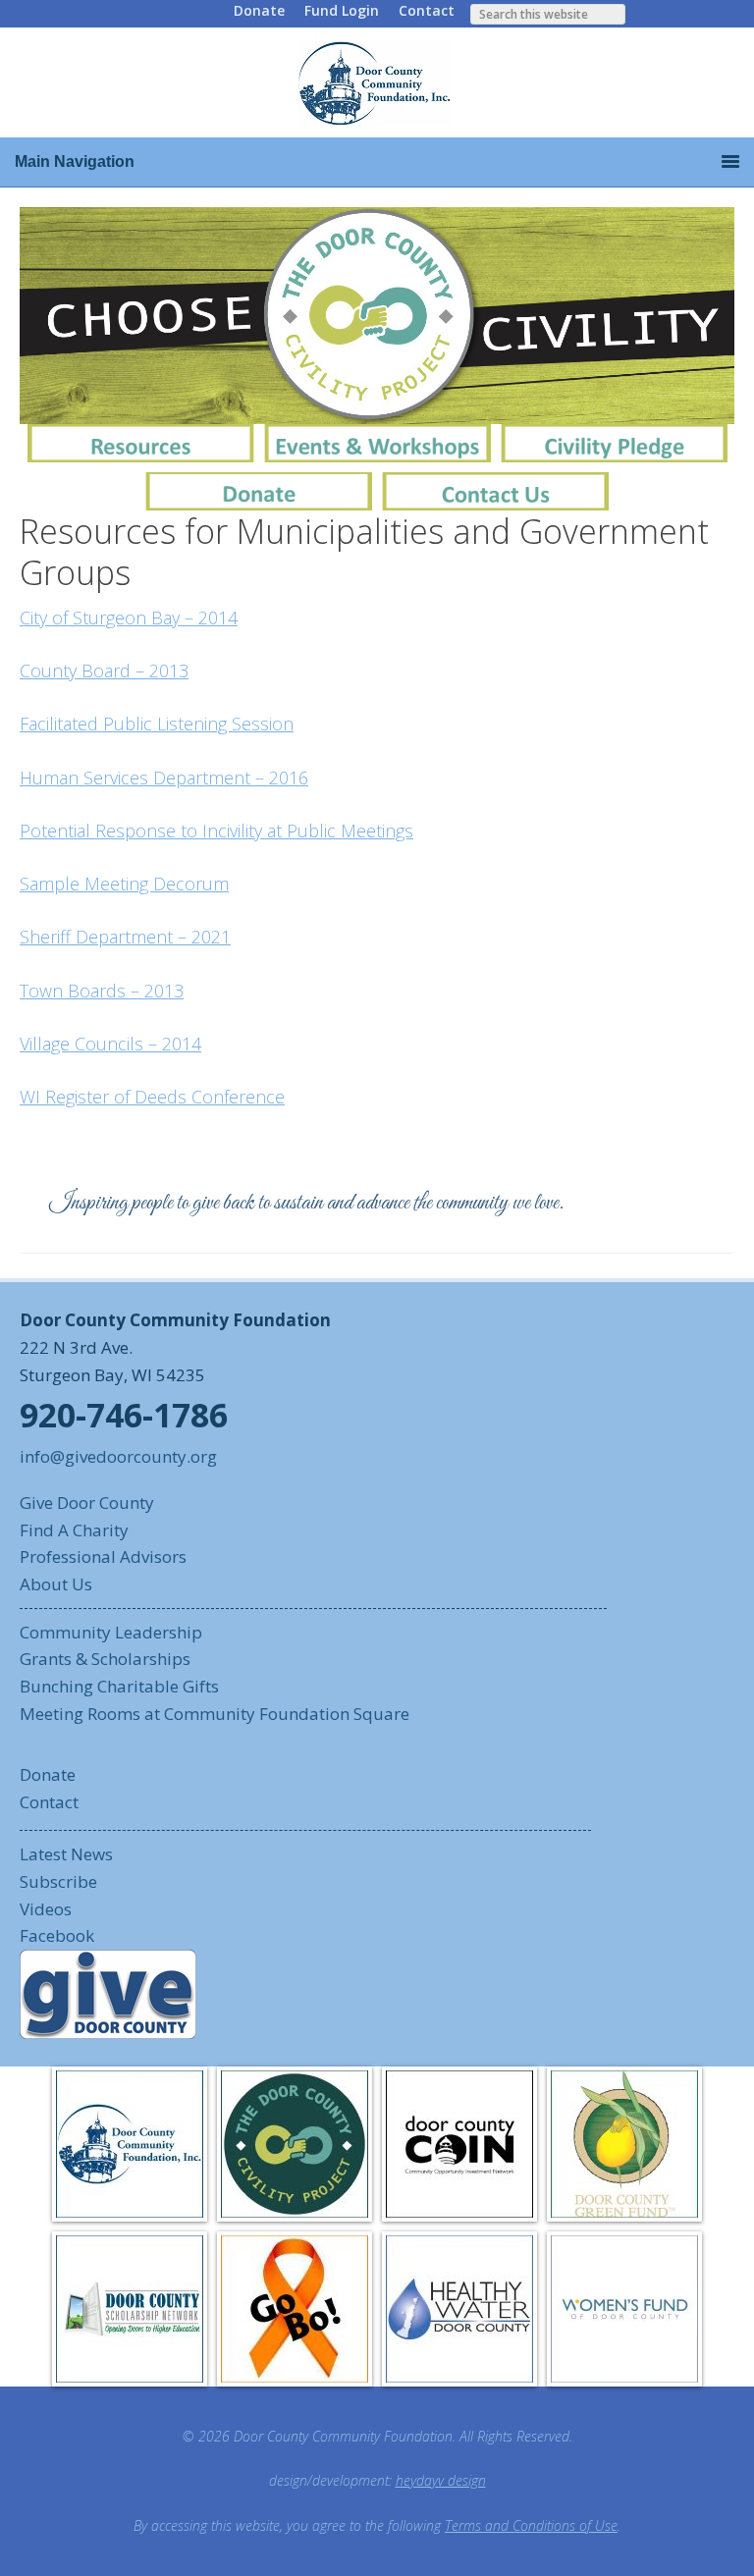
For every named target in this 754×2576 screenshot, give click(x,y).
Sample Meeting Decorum (124, 884)
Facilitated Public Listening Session (157, 724)
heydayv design (441, 2480)
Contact (427, 10)
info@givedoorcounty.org (118, 1456)
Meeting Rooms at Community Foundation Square (215, 1714)
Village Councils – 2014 (110, 1044)
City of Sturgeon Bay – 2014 (129, 617)
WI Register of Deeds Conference (152, 1097)
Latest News (66, 1854)
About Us (56, 1584)
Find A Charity (74, 1530)
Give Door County (87, 1503)
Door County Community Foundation (377, 82)
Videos (46, 1909)
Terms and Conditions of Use (531, 2525)
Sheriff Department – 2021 (125, 937)
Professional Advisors (103, 1556)
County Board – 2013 (104, 671)
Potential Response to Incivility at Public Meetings (216, 831)
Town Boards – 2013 (102, 991)
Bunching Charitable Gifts (119, 1686)
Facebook (57, 1935)
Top (707, 2529)
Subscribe (58, 1881)
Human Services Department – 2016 (164, 778)
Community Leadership (111, 1632)
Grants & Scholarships (105, 1659)
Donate (259, 10)
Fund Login (342, 10)
